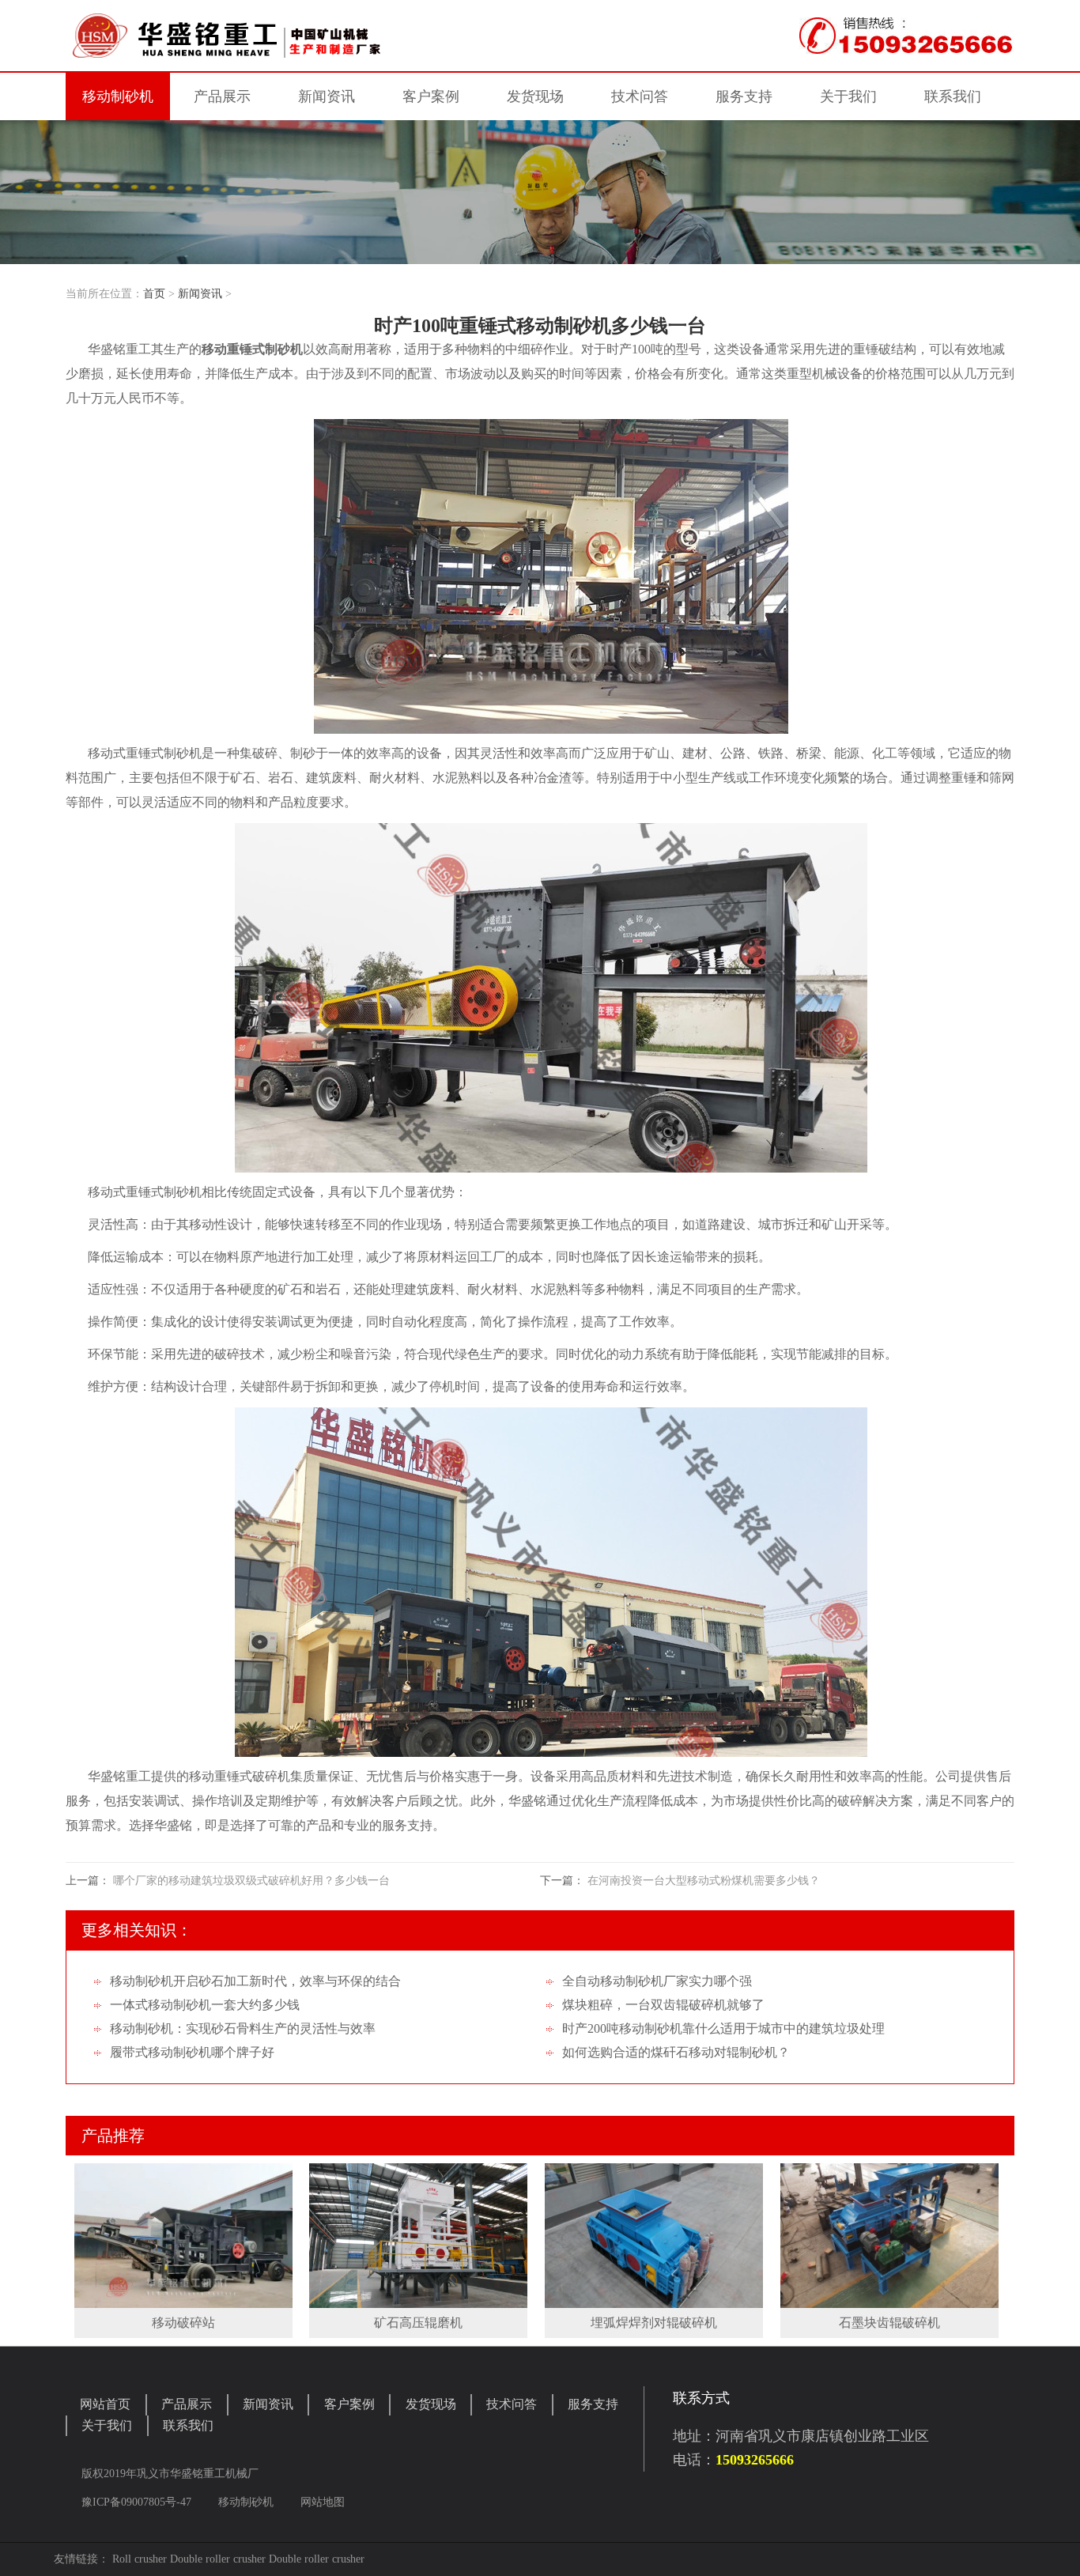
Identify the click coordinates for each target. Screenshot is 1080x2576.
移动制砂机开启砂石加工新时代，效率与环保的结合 (255, 1981)
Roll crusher (140, 2559)
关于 (848, 96)
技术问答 (640, 96)
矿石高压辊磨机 (418, 2323)
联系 (953, 96)
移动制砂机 (118, 96)
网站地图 (323, 2502)
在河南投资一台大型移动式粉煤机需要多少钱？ (704, 1881)
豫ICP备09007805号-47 (138, 2502)
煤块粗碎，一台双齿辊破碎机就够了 (663, 2005)
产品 (222, 96)
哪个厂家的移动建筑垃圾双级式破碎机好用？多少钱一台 (251, 1881)
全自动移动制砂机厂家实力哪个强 (657, 1981)
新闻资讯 (200, 294)
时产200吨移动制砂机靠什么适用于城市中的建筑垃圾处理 (723, 2028)
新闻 (327, 96)
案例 (431, 96)
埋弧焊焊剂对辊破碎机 (654, 2323)
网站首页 (105, 2404)
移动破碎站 (183, 2323)
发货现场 (431, 2404)
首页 (154, 294)
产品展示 (187, 2404)
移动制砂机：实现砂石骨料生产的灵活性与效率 (243, 2028)
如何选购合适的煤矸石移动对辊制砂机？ (676, 2052)
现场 (535, 96)
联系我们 (188, 2425)
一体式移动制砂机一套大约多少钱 (205, 2005)
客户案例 (349, 2404)
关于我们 (107, 2425)
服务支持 (593, 2404)
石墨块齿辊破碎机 (889, 2323)
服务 (744, 96)
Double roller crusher (218, 2559)
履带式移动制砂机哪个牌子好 (192, 2052)
